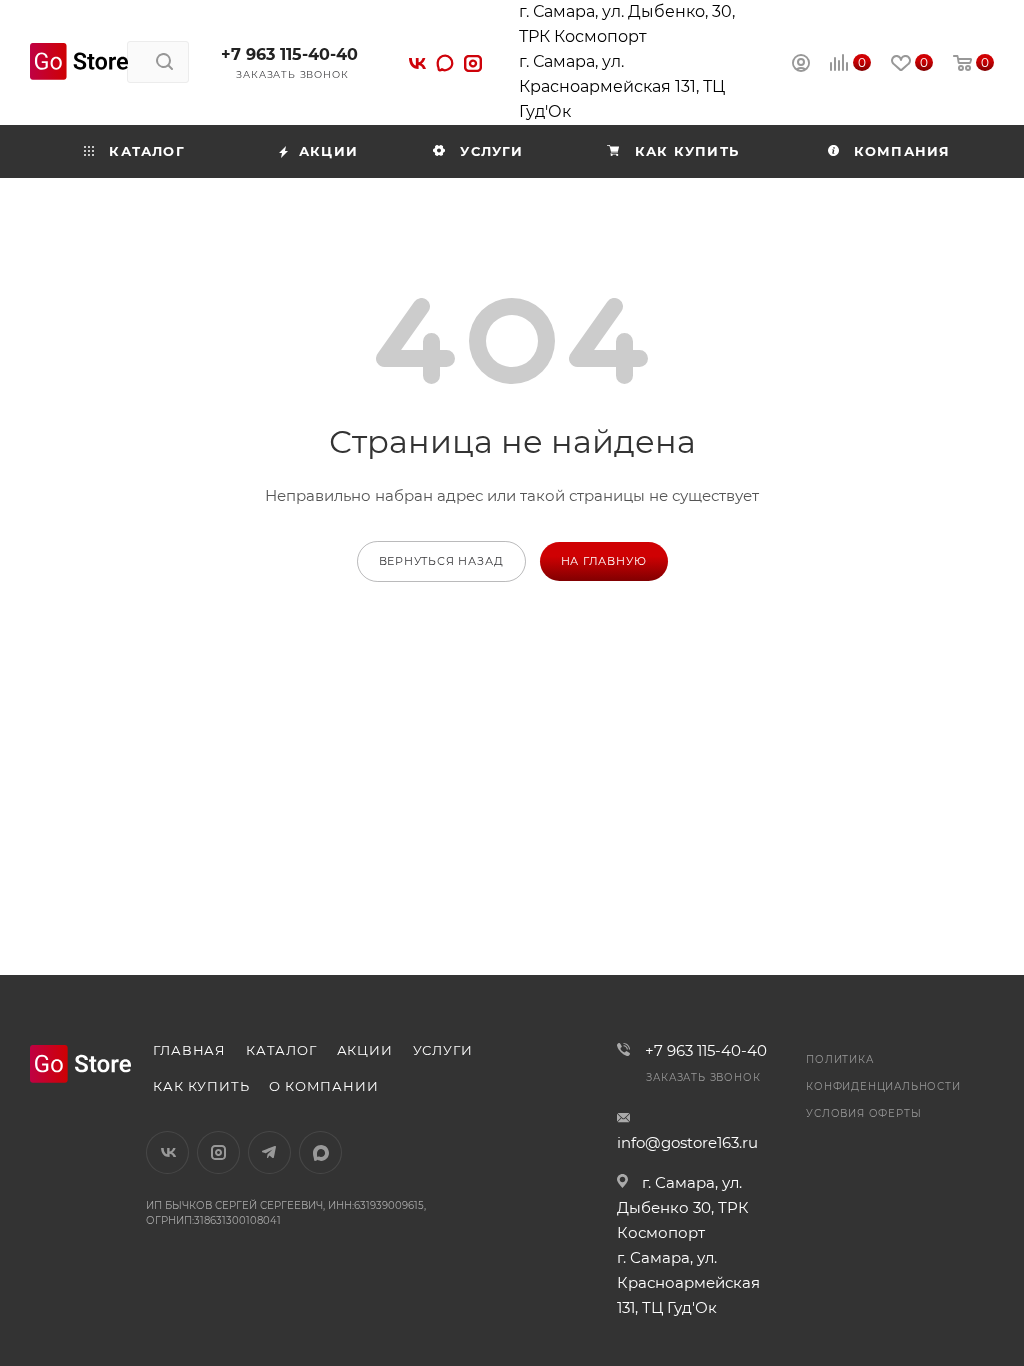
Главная (189, 1050)
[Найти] (164, 62)
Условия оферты (863, 1113)
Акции (365, 1050)
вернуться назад (441, 561)
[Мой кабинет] (801, 65)
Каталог (281, 1050)
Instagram (218, 1152)
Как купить (201, 1086)
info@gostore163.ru (687, 1142)
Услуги (443, 1050)
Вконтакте (167, 1152)
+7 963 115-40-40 (289, 54)
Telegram (269, 1152)
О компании (323, 1086)
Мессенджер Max (320, 1152)
